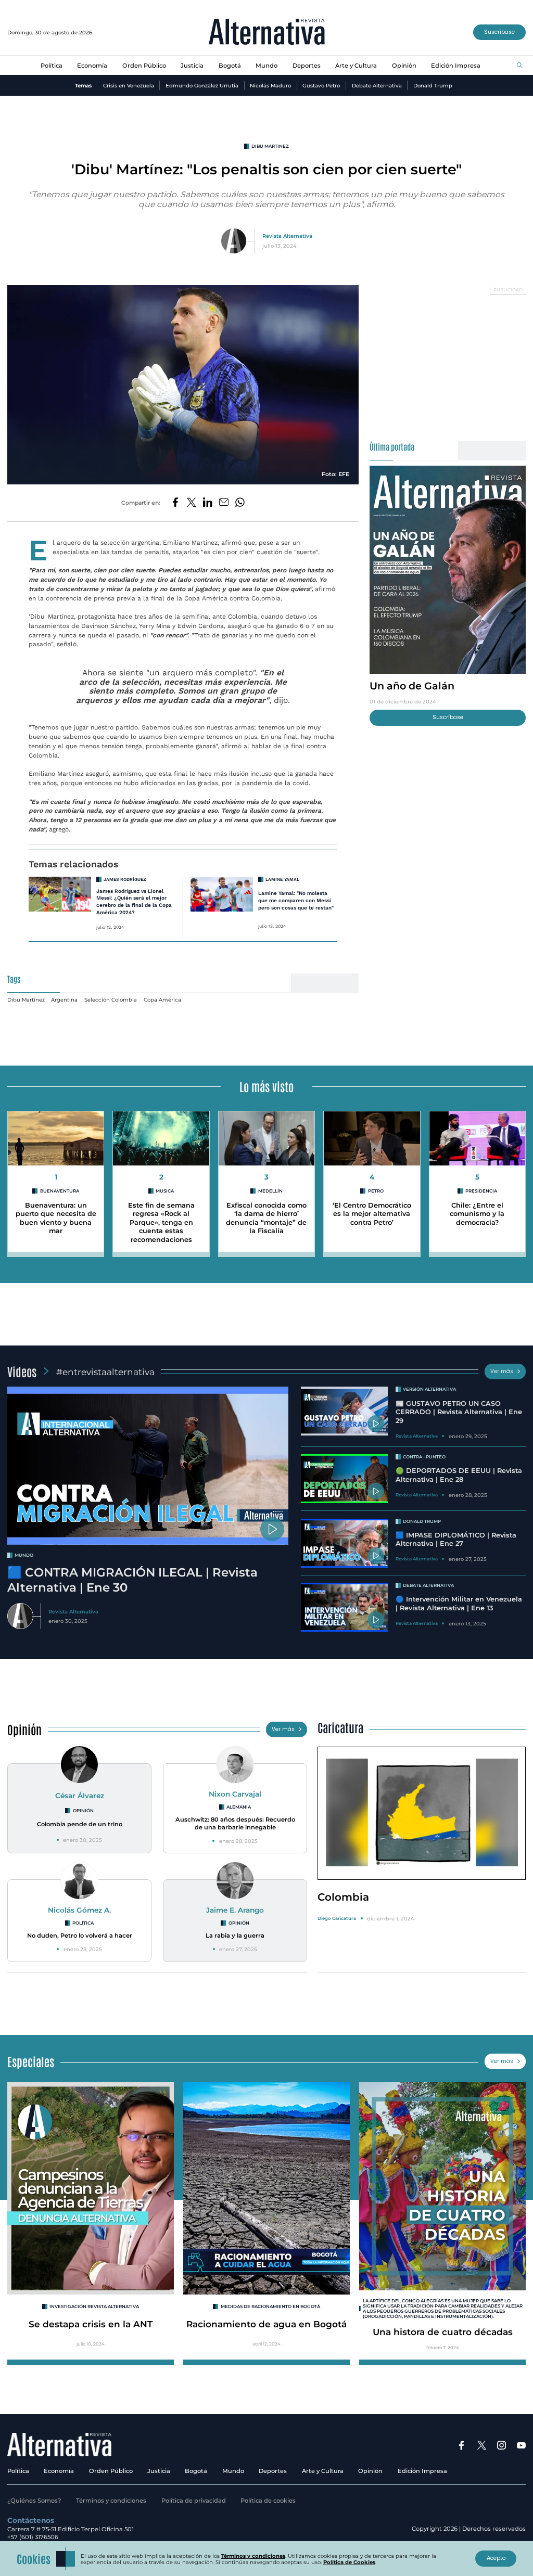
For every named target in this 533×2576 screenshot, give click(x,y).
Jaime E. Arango (235, 1910)
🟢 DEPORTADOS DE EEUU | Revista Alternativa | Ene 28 (459, 1475)
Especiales (31, 2061)
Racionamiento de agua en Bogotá (266, 2324)
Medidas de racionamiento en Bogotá (270, 2306)
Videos (22, 1371)
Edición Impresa (456, 66)
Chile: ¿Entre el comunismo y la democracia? (477, 1214)
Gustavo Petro (321, 85)
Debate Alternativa (377, 85)
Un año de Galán (412, 686)
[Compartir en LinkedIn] (208, 503)
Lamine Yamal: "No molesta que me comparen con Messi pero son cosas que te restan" (296, 900)
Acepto (496, 2558)
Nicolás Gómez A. (79, 1910)
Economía (92, 66)
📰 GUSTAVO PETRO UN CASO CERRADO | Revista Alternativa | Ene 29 (459, 1412)
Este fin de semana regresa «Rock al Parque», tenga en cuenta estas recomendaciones (161, 1223)
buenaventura (60, 1191)
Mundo (266, 66)
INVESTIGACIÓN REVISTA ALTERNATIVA (94, 2306)
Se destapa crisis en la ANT (91, 2324)
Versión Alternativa (429, 1389)
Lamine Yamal (282, 879)
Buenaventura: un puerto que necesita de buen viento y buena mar (56, 1218)
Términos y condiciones (111, 2501)
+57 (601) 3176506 (33, 2537)
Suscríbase (499, 32)
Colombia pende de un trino (80, 1824)
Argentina (64, 999)
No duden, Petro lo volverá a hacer (80, 1936)
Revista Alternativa (287, 236)
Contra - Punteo (424, 1457)
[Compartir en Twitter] (192, 503)
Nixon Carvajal (235, 1794)
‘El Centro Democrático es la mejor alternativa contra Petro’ (372, 1214)
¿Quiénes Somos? (34, 2501)
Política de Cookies (349, 2562)
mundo (24, 1555)
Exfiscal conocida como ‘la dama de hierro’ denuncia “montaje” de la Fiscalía (266, 1218)
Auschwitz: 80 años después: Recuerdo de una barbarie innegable (235, 1823)
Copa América (162, 999)
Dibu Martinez (270, 146)
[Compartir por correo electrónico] (224, 503)
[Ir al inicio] (267, 33)
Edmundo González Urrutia (202, 85)
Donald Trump (433, 85)
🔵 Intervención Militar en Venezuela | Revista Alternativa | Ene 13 (459, 1604)
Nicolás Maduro (270, 85)
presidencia (481, 1191)
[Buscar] (520, 66)
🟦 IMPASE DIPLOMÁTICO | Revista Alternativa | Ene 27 (456, 1540)
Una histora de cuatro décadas (443, 2332)
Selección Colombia (111, 999)
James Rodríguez (125, 879)
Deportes (307, 66)
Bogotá (230, 66)
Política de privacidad (194, 2501)
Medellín (270, 1191)
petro (376, 1191)
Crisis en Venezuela (129, 85)
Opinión (404, 66)
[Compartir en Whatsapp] (240, 503)
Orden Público (144, 66)
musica (165, 1191)
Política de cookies (268, 2501)
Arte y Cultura (356, 66)
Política (52, 66)
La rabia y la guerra (235, 1936)
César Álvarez (80, 1796)
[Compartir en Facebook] (175, 503)
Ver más (502, 1371)
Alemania (239, 1807)
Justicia (192, 66)
